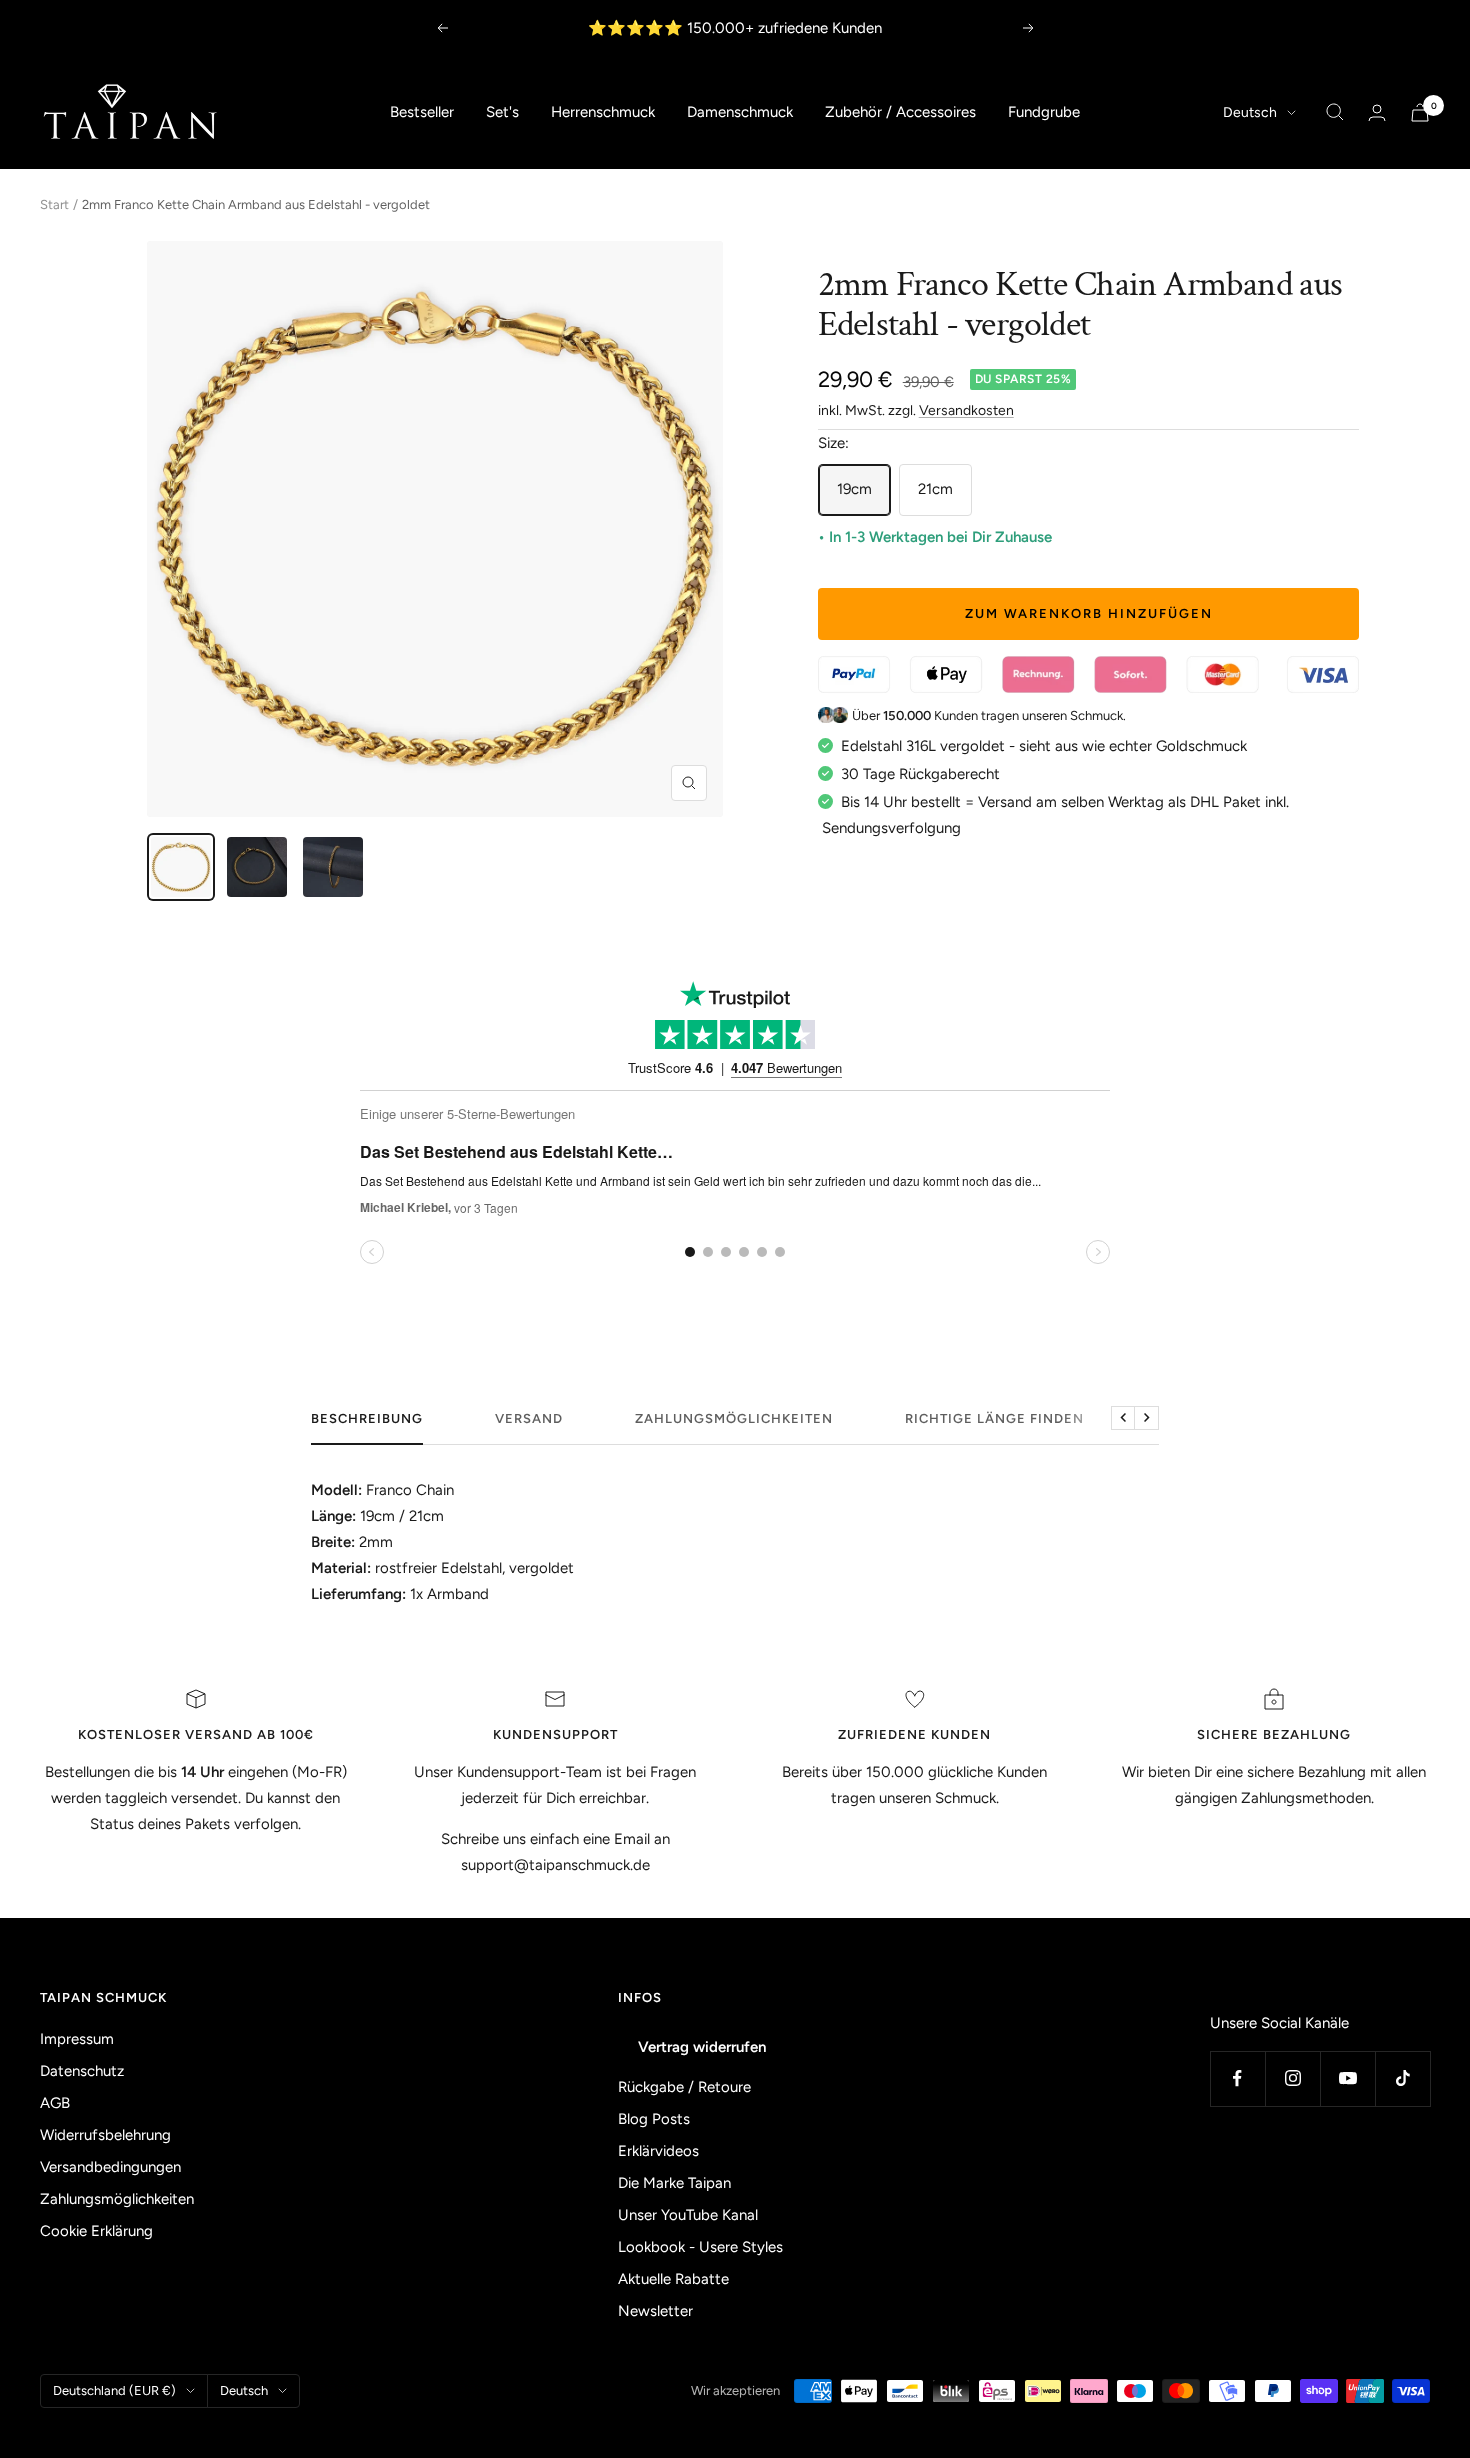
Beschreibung (367, 1418)
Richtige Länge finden (994, 1418)
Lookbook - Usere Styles (700, 2247)
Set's (502, 112)
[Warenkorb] (1420, 112)
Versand (529, 1418)
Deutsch (1250, 112)
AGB (55, 2103)
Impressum (77, 2039)
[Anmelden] (1377, 112)
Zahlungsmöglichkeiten (734, 1418)
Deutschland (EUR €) (114, 2390)
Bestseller (422, 112)
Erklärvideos (658, 2151)
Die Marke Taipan (674, 2183)
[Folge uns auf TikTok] (1402, 2078)
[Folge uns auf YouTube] (1347, 2078)
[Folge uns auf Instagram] (1292, 2078)
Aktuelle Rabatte (673, 2279)
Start (54, 204)
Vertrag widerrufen (702, 2047)
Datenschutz (82, 2071)
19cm (854, 489)
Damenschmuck (740, 112)
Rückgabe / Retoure (684, 2087)
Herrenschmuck (603, 112)
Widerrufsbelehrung (105, 2135)
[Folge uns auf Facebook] (1237, 2078)
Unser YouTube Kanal (688, 2215)
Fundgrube (1044, 112)
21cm (935, 489)
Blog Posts (654, 2119)
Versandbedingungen (110, 2167)
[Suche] (1335, 112)
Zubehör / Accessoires (900, 112)
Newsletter (655, 2311)
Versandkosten (966, 410)
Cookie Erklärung (96, 2231)
